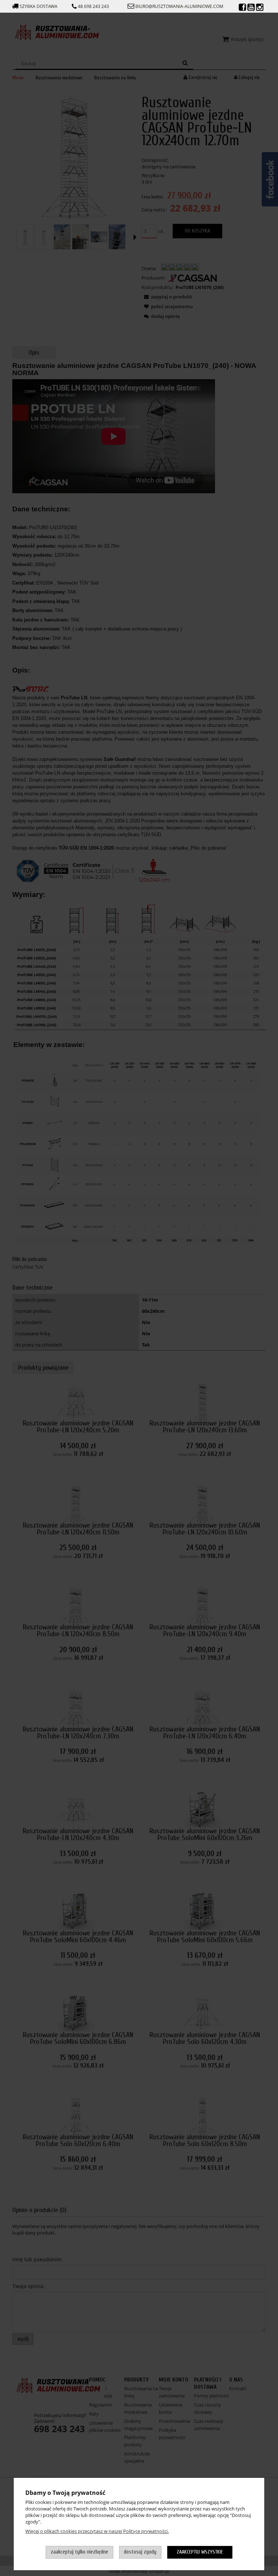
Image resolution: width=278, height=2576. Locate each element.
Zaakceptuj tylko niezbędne (79, 2552)
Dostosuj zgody (140, 2552)
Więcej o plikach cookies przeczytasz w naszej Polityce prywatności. (97, 2531)
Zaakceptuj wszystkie (200, 2552)
